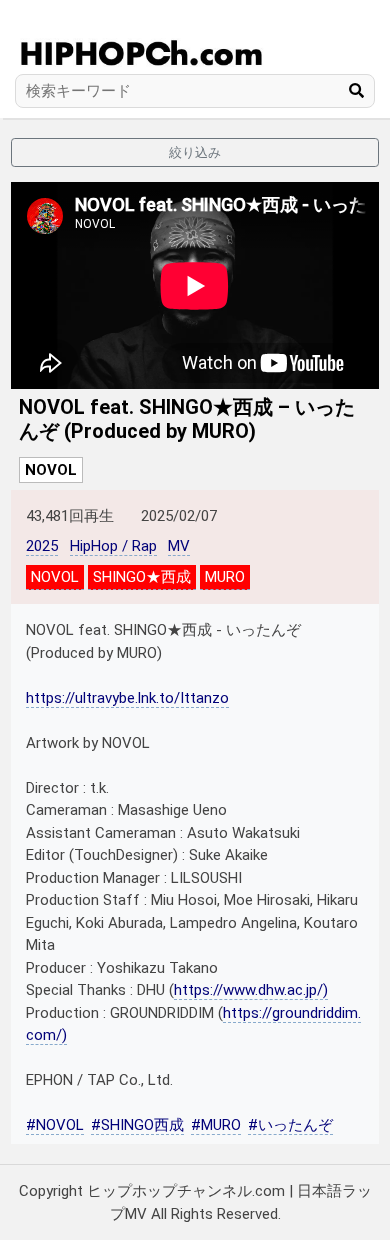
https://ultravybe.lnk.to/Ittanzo (127, 698)
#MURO (216, 1125)
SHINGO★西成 (142, 577)
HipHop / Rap (113, 546)
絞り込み (195, 152)
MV (179, 546)
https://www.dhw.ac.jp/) (251, 990)
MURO (225, 577)
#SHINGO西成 (137, 1125)
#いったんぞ (290, 1125)
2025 (42, 546)
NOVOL (51, 470)
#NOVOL (55, 1125)
